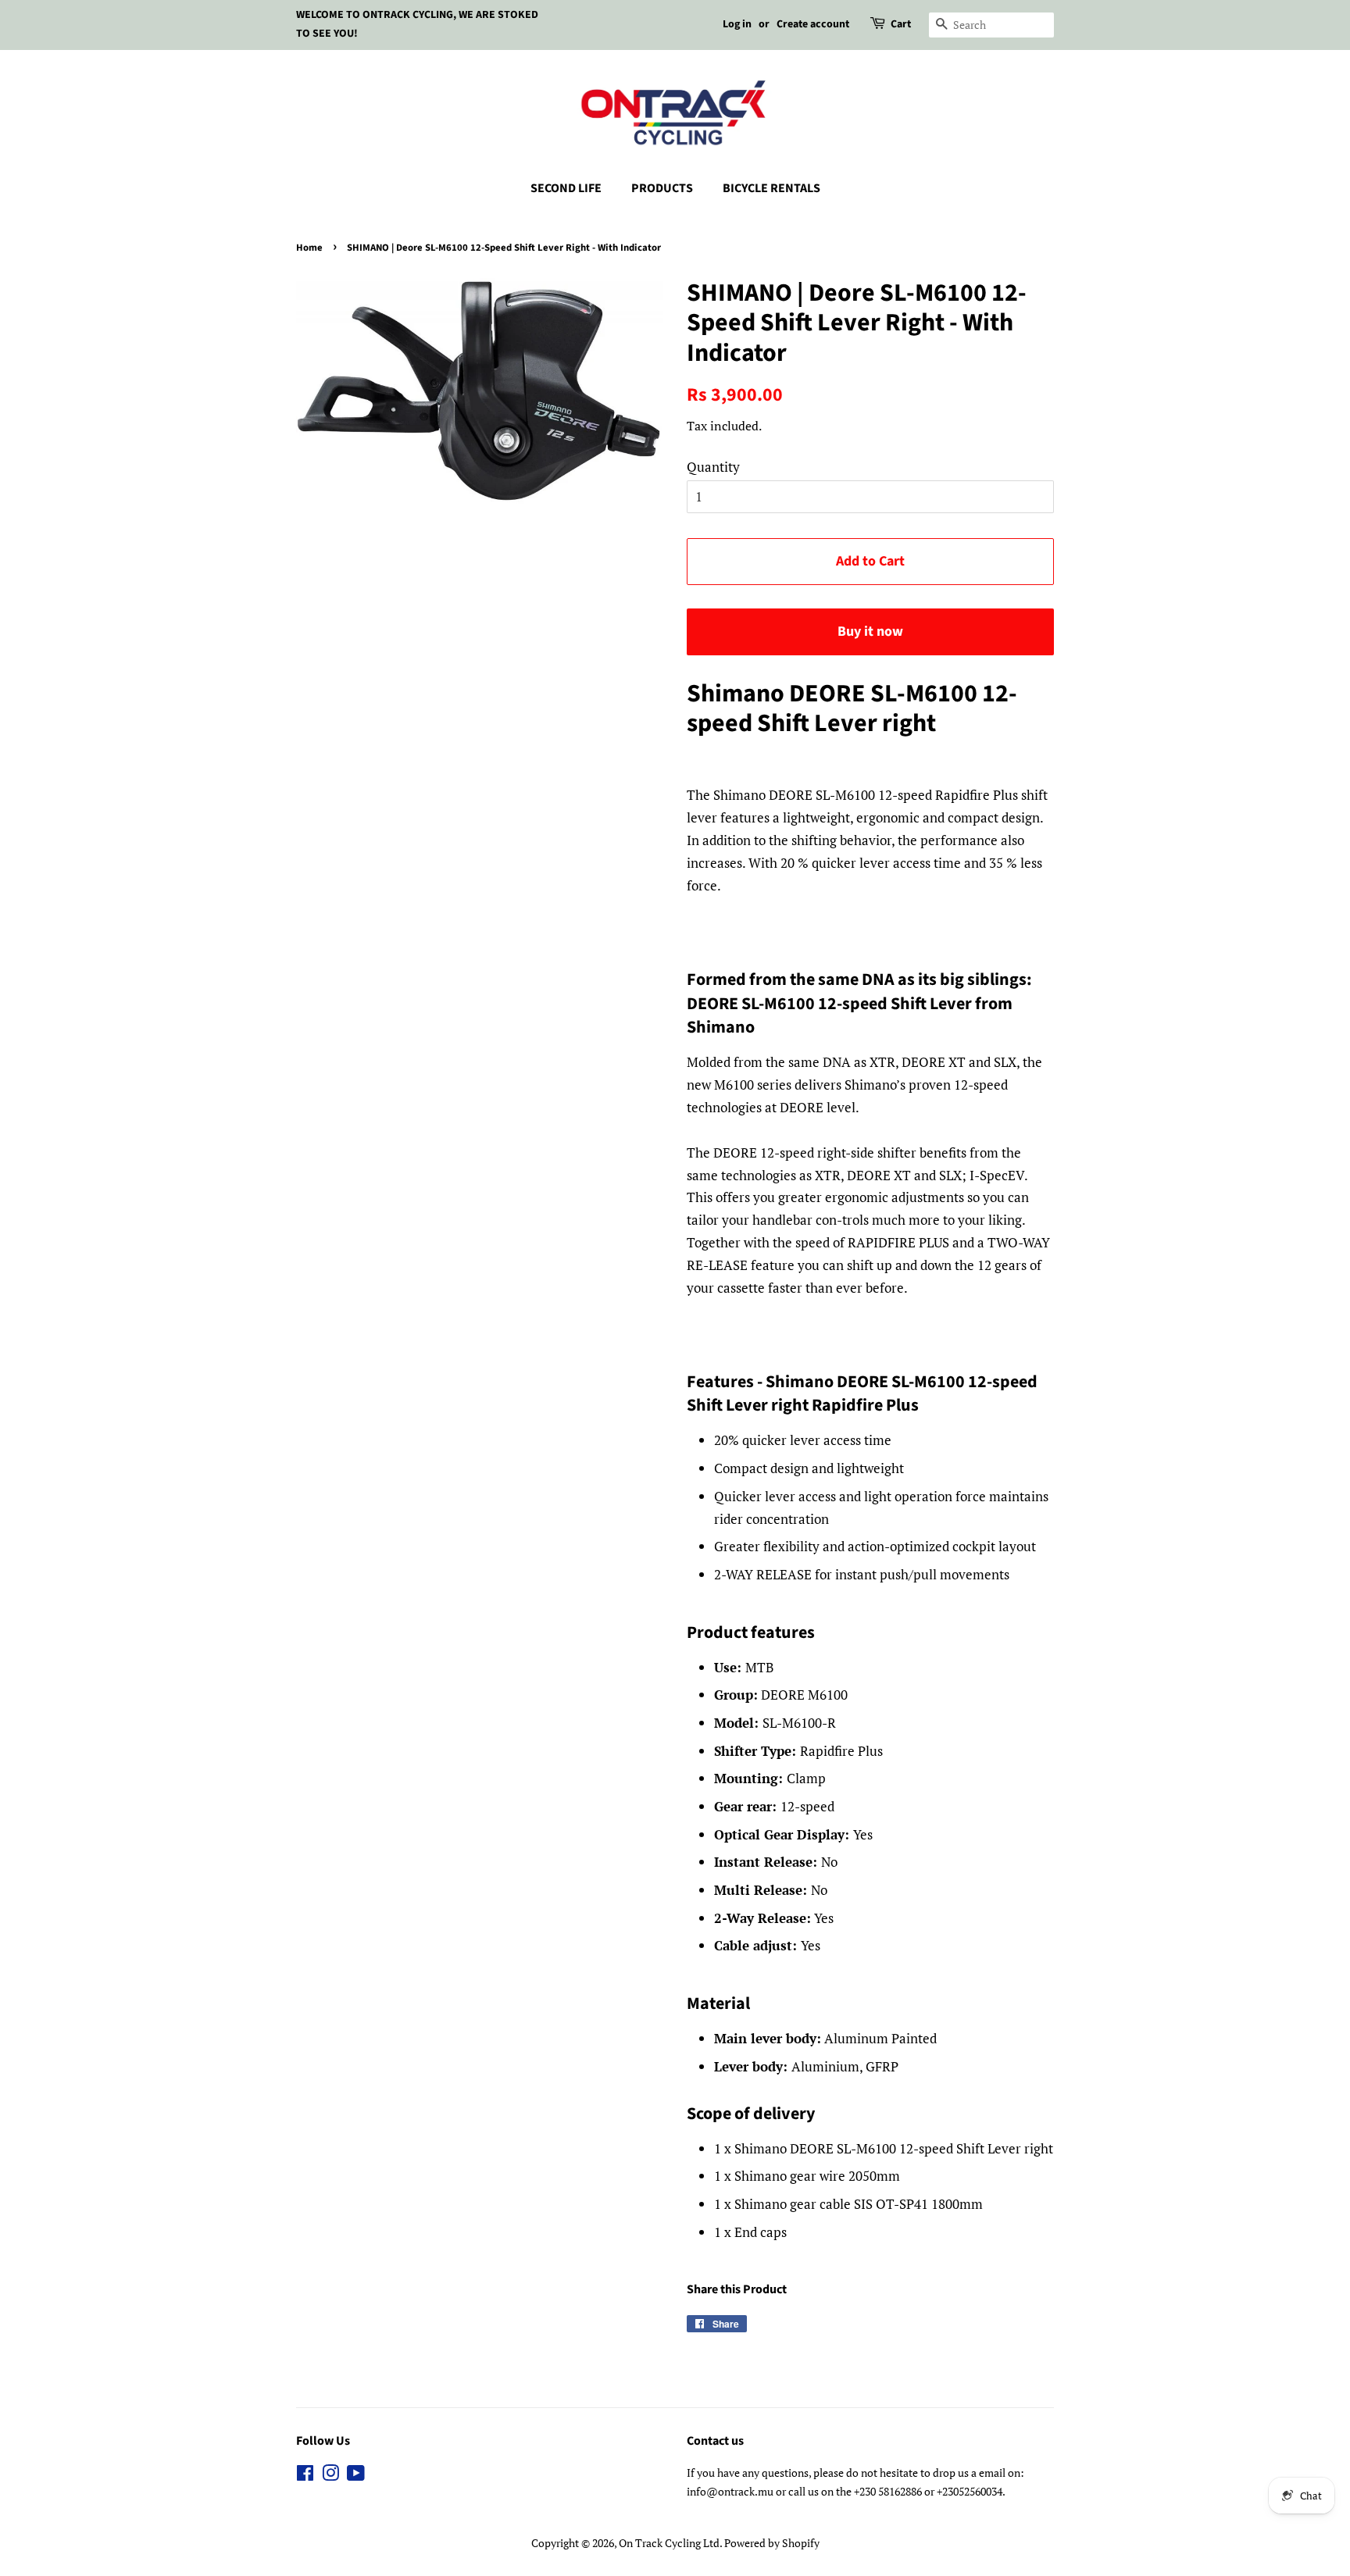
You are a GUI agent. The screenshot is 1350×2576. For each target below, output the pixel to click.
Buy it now (870, 632)
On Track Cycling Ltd (669, 2543)
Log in (737, 24)
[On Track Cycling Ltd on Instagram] (330, 2476)
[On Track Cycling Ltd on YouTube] (356, 2476)
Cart (901, 24)
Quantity (713, 467)
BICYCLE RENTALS (771, 188)
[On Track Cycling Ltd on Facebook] (305, 2476)
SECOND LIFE (566, 188)
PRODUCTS (662, 188)
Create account (813, 24)
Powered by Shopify (772, 2543)
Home (309, 248)
